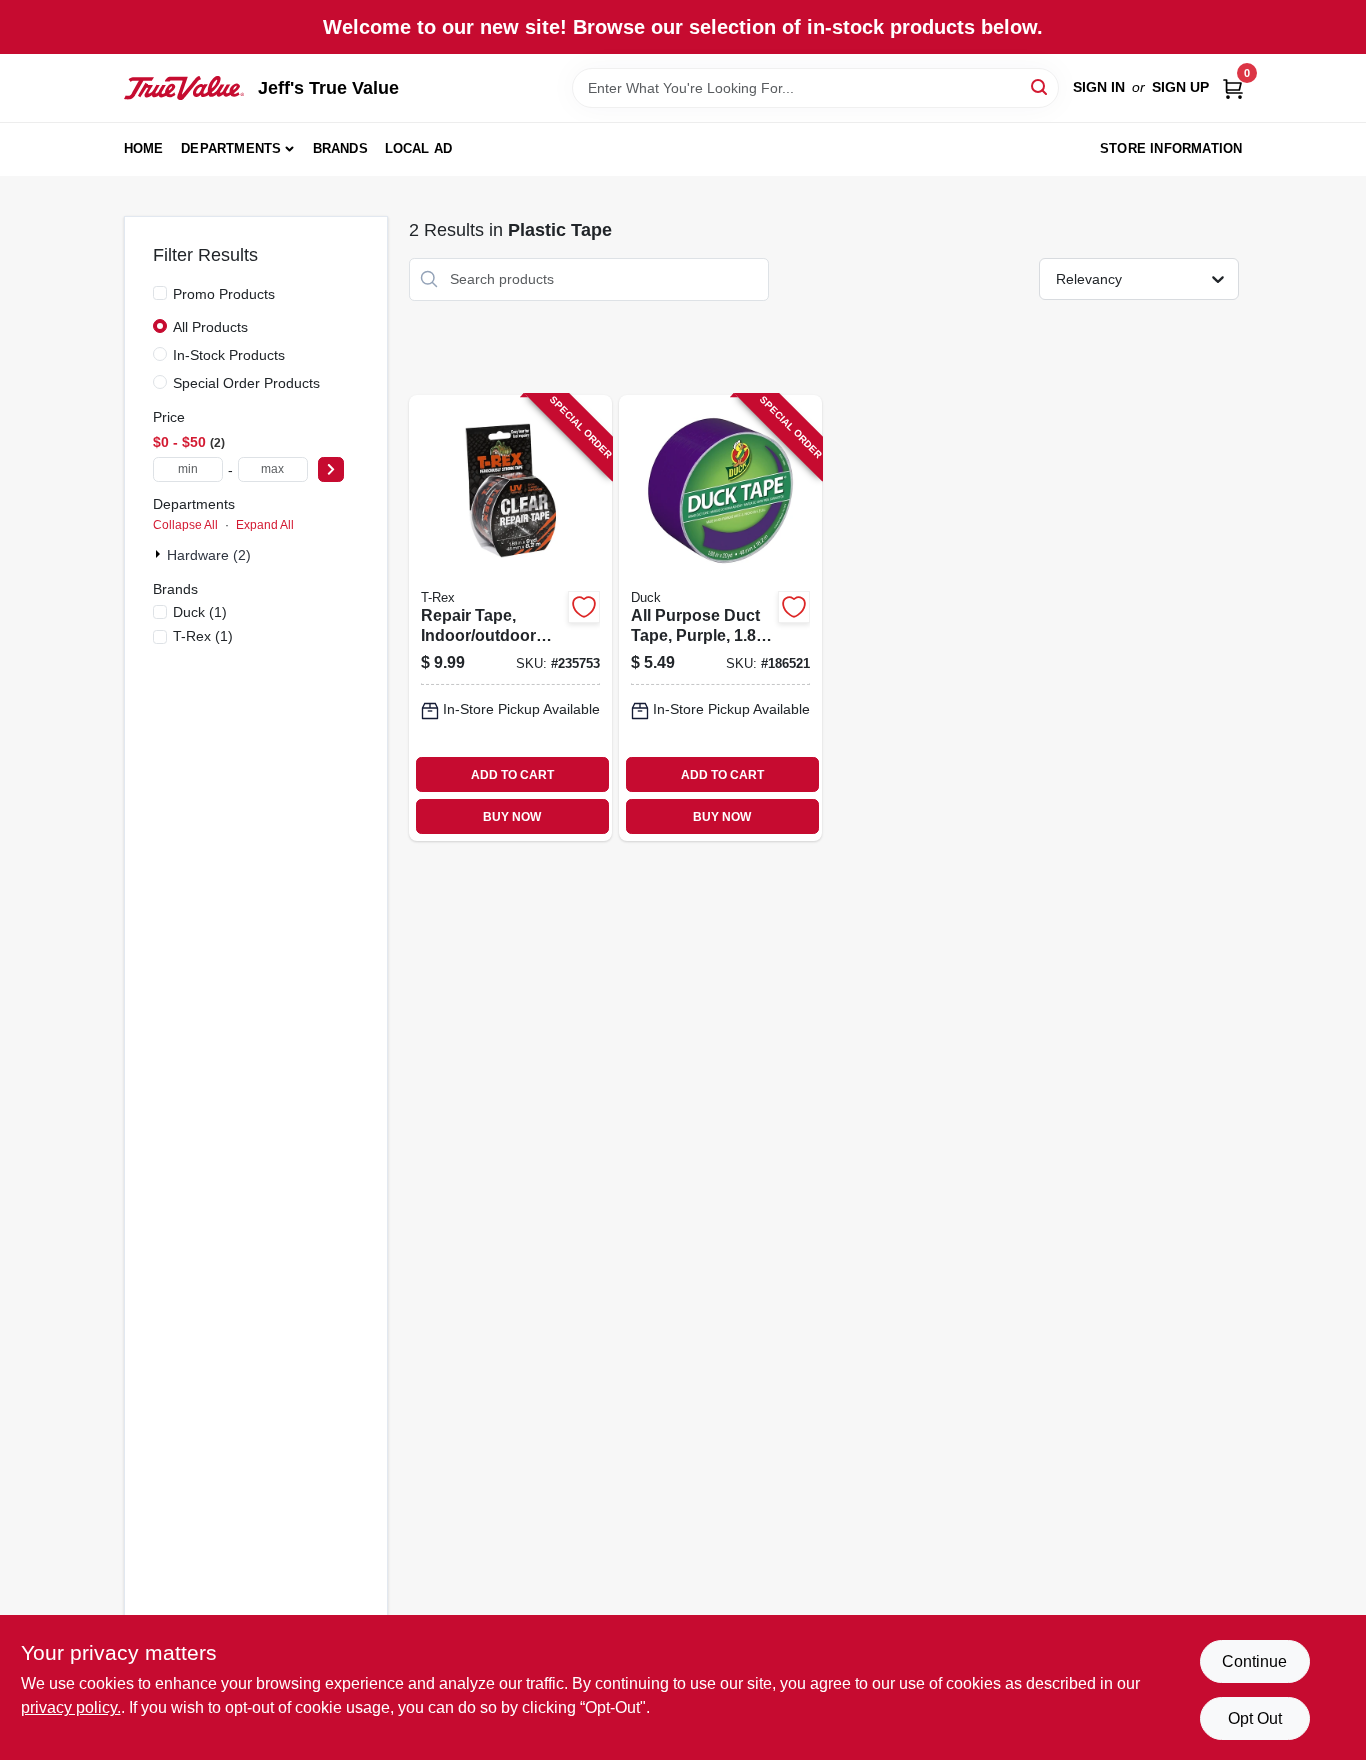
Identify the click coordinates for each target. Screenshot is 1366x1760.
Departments (231, 148)
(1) (200, 612)
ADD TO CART (512, 775)
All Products (210, 327)
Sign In (1099, 87)
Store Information (1171, 148)
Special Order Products (246, 383)
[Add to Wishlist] (584, 607)
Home (144, 148)
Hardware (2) (209, 555)
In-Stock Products (229, 355)
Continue (1254, 1661)
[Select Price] (331, 469)
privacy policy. (71, 1707)
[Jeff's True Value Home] (184, 88)
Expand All (265, 525)
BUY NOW (512, 817)
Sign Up (1180, 87)
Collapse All (185, 525)
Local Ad (419, 148)
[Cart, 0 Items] (1233, 87)
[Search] (1040, 86)
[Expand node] (160, 554)
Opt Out (1255, 1718)
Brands (340, 148)
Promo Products (224, 294)
